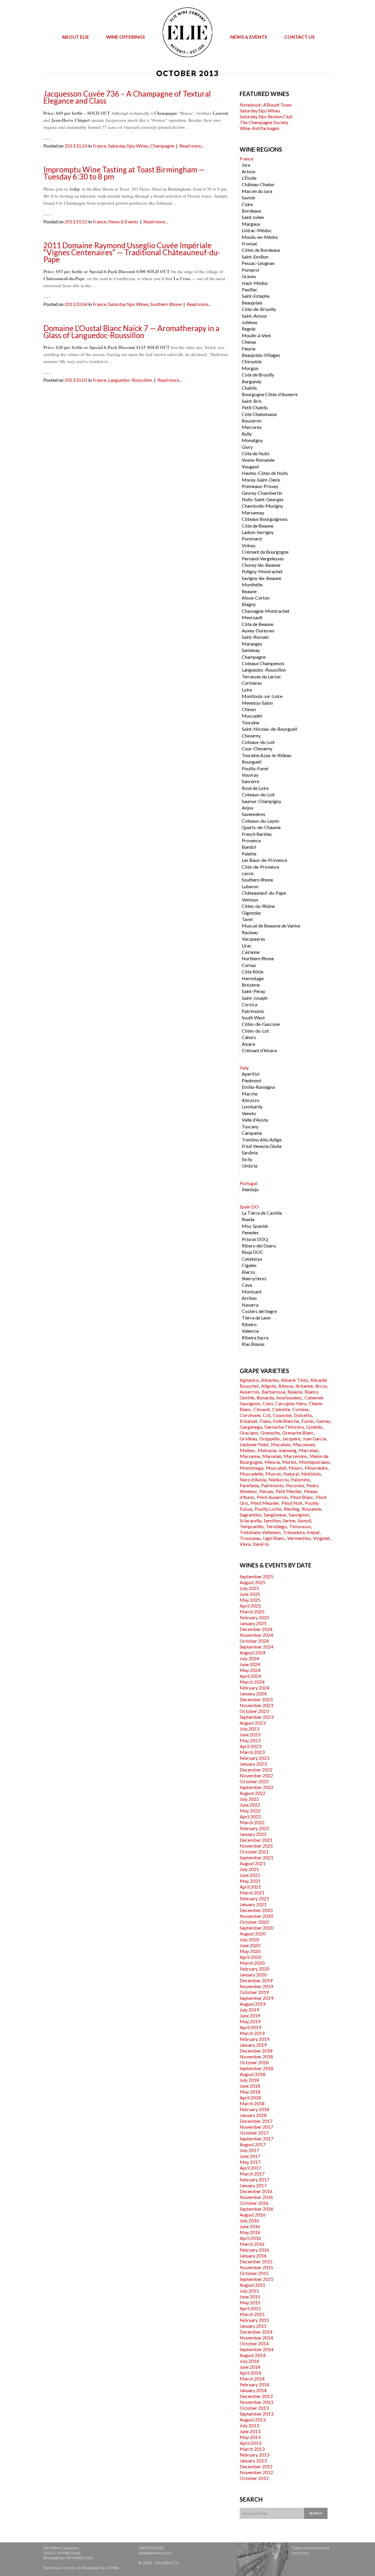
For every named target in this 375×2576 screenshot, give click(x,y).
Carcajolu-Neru (291, 1403)
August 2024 (253, 1652)
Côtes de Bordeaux (261, 250)
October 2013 (254, 2408)
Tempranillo (252, 1526)
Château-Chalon (258, 184)
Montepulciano (314, 1462)
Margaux (251, 224)
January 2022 (253, 1834)
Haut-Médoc (255, 283)
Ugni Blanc (274, 1538)
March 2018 (252, 2103)
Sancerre (250, 781)
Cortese (300, 1409)
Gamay (323, 1421)
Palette (249, 854)
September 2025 (256, 1576)
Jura (246, 165)
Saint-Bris (252, 401)
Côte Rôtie (253, 972)
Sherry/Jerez (254, 1278)
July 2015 (249, 2291)
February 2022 (254, 1828)
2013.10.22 (76, 221)
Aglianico (249, 1380)
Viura (245, 1544)
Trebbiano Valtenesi (260, 1532)
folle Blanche (286, 1421)
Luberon (250, 886)
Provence (251, 840)
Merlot (289, 1462)
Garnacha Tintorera (284, 1427)
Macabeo (281, 1444)
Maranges (252, 644)
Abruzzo (250, 1100)
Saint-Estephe (256, 296)
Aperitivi (250, 1074)
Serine (289, 1520)
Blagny (249, 604)
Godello (314, 1427)
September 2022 (256, 1787)
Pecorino (295, 1485)
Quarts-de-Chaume (261, 827)
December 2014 (256, 2332)
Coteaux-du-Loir (258, 742)
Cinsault (262, 1409)
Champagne (162, 146)
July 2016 (249, 2220)
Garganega (251, 1427)
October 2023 (254, 1711)
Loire (247, 690)
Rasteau (250, 932)
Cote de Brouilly (258, 375)
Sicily (247, 1159)
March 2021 (252, 1893)
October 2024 (254, 1641)
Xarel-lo (261, 1544)
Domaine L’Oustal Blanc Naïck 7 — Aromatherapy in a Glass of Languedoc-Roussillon (131, 332)
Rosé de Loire (255, 788)
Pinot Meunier (265, 1503)
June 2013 (250, 2431)
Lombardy (252, 1106)
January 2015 (253, 2326)
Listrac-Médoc (257, 230)
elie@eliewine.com (155, 2553)
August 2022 (253, 1793)
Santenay (251, 650)
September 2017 (256, 2138)
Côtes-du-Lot (255, 1031)
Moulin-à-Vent (256, 335)
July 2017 (249, 2150)
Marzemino (295, 1456)
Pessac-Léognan (258, 263)
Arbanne (304, 1386)
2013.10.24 (76, 146)
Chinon (249, 709)
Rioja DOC (253, 1252)
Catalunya (252, 1259)
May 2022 (250, 1811)
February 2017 (254, 2179)
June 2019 (250, 2016)
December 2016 (256, 2191)
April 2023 (250, 1746)
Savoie (248, 197)
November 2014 (256, 2338)
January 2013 (253, 2461)
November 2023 (256, 1705)
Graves (249, 276)
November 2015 (256, 2267)
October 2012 (254, 2478)
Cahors (249, 1037)
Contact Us (299, 37)
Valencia (250, 1331)
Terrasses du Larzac (261, 676)
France (99, 146)
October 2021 (254, 1852)
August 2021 (253, 1863)
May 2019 (250, 2021)
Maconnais (304, 1444)
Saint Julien (253, 217)
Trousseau (250, 1538)
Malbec (248, 1450)
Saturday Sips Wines (128, 146)
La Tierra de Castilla (262, 1213)
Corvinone (250, 1415)
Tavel (247, 919)
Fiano (265, 1421)
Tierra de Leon (256, 1318)
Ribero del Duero (259, 1246)
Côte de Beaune (258, 526)
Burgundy (252, 381)
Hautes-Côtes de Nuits (265, 473)
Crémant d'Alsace (259, 1050)
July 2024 (249, 1658)
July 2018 (249, 2080)
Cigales (249, 1265)
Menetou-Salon (257, 703)
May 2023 (250, 1740)
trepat (313, 1532)
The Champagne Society (264, 122)
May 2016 (250, 2232)
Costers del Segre (259, 1311)
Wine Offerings (126, 37)
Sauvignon (299, 1515)
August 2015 (253, 2285)
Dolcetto (303, 1415)
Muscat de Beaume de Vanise (271, 926)
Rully (247, 434)
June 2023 (250, 1734)
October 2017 (254, 2133)
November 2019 (256, 1986)
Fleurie (249, 349)
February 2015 (254, 2320)
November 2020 (256, 1916)
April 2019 (250, 2027)
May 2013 (250, 2437)
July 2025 (249, 1588)
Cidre (247, 204)
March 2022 (252, 1822)
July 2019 (249, 2010)
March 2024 (252, 1682)
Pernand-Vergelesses (263, 558)
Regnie (249, 329)
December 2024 (256, 1629)
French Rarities (257, 834)
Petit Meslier (289, 1491)
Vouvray (250, 775)
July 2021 (249, 1869)
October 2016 (254, 2203)
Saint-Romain (255, 637)
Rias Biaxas (253, 1344)
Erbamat (248, 1421)
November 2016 (256, 2197)
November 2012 (256, 2472)
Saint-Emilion (255, 257)
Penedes (250, 1232)
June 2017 (250, 2156)
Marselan (272, 1456)
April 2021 (250, 1887)
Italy (244, 1068)
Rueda (248, 1219)
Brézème (251, 985)
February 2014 (254, 2384)
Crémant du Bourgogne (265, 552)
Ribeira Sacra (255, 1337)
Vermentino (299, 1538)
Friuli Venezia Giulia (261, 1146)
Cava (247, 1285)
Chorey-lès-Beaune (261, 565)
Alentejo (250, 1189)
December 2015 (256, 2261)
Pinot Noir (292, 1503)
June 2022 (250, 1805)
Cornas (249, 965)
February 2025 (254, 1617)
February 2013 (254, 2455)
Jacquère (291, 1438)
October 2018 (254, 2062)
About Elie (75, 37)
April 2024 (250, 1676)
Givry (247, 447)
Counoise (282, 1415)
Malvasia (267, 1450)
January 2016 (253, 2256)
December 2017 (256, 2121)
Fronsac (250, 243)
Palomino (300, 1479)
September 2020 (256, 1928)
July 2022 (249, 1799)
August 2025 (253, 1582)
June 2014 (250, 2367)
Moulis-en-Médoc (260, 237)
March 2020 (252, 1963)
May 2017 (250, 2162)
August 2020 (253, 1934)
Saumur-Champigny (261, 801)
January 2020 (253, 1975)
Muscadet (252, 716)
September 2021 (256, 1857)
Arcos (321, 1386)
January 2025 (253, 1623)
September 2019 (256, 1998)
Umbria (249, 1166)
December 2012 (256, 2466)
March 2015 (252, 2314)
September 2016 (256, 2209)
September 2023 (256, 1717)
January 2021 (253, 1904)
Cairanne (251, 952)
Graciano (249, 1433)
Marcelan (308, 1450)
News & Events (249, 37)
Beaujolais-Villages (261, 355)
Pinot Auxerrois (272, 1497)
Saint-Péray (253, 991)
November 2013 (256, 2402)
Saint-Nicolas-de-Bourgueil (269, 729)
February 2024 (254, 1688)
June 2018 (250, 2086)
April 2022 (250, 1816)
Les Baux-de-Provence (264, 860)
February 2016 (254, 2250)
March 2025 (252, 1612)
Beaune (249, 591)
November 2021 (256, 1846)
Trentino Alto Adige (262, 1140)
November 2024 (256, 1635)
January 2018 (253, 2115)
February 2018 (254, 2109)
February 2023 (254, 1758)
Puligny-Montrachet (262, 571)
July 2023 (249, 1729)
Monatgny (252, 440)
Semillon (272, 1520)
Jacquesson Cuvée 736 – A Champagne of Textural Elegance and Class (127, 97)
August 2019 (253, 2004)
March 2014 (252, 2379)
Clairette (281, 1409)
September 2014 (256, 2349)
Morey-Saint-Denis (261, 480)
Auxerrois (249, 1392)
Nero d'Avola (253, 1479)
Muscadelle (251, 1474)
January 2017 (253, 2185)
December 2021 (256, 1840)
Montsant (252, 1292)
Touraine (250, 722)
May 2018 (250, 2092)
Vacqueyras (253, 939)
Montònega (252, 1468)
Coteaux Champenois (263, 663)
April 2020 (250, 1957)
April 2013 (250, 2443)
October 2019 (254, 1992)
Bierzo (248, 1272)
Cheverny (251, 736)
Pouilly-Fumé (255, 768)
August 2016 (253, 2215)
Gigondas (251, 913)
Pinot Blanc (302, 1497)
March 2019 (252, 2033)
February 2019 (254, 2039)
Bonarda (265, 1397)
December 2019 (256, 1980)
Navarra (250, 1305)
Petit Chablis (255, 407)
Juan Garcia (314, 1438)
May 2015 (250, 2302)
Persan (266, 1491)
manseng (288, 1450)
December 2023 (256, 1699)
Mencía (272, 1462)
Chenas (249, 342)
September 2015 (256, 2279)
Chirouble (252, 361)
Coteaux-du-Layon (260, 821)
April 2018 (250, 2097)
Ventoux (250, 900)
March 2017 (252, 2174)
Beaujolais (252, 303)
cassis (248, 873)
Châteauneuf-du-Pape (264, 893)
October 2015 (254, 2273)
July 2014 (249, 2361)
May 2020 (250, 1951)
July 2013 (249, 2425)
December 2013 (256, 2396)
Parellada (249, 1485)
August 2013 (253, 2420)
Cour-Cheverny (257, 748)
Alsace (248, 1044)
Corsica (249, 1004)
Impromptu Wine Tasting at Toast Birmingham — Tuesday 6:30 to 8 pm (124, 173)
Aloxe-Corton (256, 598)
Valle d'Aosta (255, 1120)
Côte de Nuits (256, 453)
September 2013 (256, 2414)
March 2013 (252, 2449)
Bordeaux (252, 211)
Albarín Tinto (294, 1380)
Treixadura (294, 1532)
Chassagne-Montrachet (266, 611)
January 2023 (253, 1764)
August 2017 (253, 2144)
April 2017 (250, 2168)
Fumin (308, 1421)
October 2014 (254, 2343)
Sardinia (250, 1152)
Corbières (252, 683)
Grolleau (248, 1438)
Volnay (249, 545)
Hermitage (253, 978)
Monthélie (252, 584)
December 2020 (256, 1910)
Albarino (270, 1380)
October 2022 (254, 1781)
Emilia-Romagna (258, 1087)
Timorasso (300, 1526)
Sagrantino (250, 1515)
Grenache (270, 1433)
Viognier (322, 1538)
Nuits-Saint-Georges (263, 499)
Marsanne (250, 1456)
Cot (267, 1415)
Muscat (273, 1474)
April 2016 (250, 2238)
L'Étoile (249, 178)
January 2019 (253, 2045)
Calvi (268, 1403)
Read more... (191, 146)
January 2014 (253, 2390)
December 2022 (256, 1770)
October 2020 (254, 1922)
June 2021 (250, 1875)
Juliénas (250, 322)
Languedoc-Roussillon (130, 380)
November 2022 (256, 1775)
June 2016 (250, 2226)
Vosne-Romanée (258, 460)
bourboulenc (289, 1397)
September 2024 (256, 1647)
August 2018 (253, 2074)
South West (253, 1017)
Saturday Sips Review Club (266, 116)
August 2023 (253, 1723)
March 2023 (252, 1752)
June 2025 (250, 1594)
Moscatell (276, 1468)
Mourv (295, 1468)
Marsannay (253, 512)
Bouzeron (252, 421)
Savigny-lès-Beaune (261, 578)
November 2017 (256, 2127)
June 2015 (250, 2297)
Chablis (249, 388)
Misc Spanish (255, 1226)
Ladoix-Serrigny (258, 532)
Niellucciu (278, 1479)
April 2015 (250, 2308)
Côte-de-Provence (260, 867)
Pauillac (250, 289)
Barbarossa (273, 1392)
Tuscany (250, 1126)
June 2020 (250, 1945)
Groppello (270, 1438)
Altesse (286, 1386)
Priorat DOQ (255, 1239)
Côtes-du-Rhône (258, 906)
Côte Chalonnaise (259, 414)
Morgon (250, 368)
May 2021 (250, 1881)
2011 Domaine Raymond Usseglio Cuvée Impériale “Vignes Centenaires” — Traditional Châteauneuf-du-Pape (132, 252)
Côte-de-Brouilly (259, 309)
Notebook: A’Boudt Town (266, 105)
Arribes (249, 1298)
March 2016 (252, 2244)
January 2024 (253, 1693)
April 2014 (250, 2373)
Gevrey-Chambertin (262, 493)
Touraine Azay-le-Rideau (266, 755)
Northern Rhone (258, 958)
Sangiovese (275, 1515)
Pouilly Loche (268, 1509)
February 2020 (254, 1969)
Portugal (248, 1183)
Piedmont (252, 1080)
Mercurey (252, 427)
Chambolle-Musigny (262, 506)
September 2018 (256, 2068)
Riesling (292, 1509)
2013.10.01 (76, 380)
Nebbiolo (311, 1474)
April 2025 (250, 1606)
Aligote (269, 1386)
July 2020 (249, 1939)
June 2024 (250, 1664)
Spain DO (249, 1207)
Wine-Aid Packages (260, 128)
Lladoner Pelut (254, 1444)
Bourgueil (252, 762)
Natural (291, 1474)
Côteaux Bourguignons (265, 519)
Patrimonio (253, 1011)
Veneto (249, 1113)
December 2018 (256, 2051)
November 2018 (256, 2056)
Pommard (252, 539)
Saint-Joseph (255, 998)
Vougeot (250, 467)
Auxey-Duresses (258, 630)
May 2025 (250, 1600)
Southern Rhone (166, 304)
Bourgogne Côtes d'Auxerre (270, 394)
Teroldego (276, 1526)
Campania (252, 1133)
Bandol (249, 847)
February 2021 (254, 1898)
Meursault (252, 617)
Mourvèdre (316, 1468)
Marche (250, 1094)
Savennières (254, 814)
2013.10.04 (76, 304)
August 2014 (253, 2355)
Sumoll (304, 1520)
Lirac (247, 945)
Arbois (249, 171)
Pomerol (250, 270)
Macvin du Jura (257, 191)
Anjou (248, 808)
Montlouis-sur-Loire (262, 696)
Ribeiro (249, 1324)
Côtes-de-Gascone (261, 1024)
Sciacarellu (250, 1520)
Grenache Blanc (298, 1433)
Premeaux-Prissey (260, 486)
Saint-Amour (254, 316)
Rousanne (311, 1509)
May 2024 (250, 1670)
